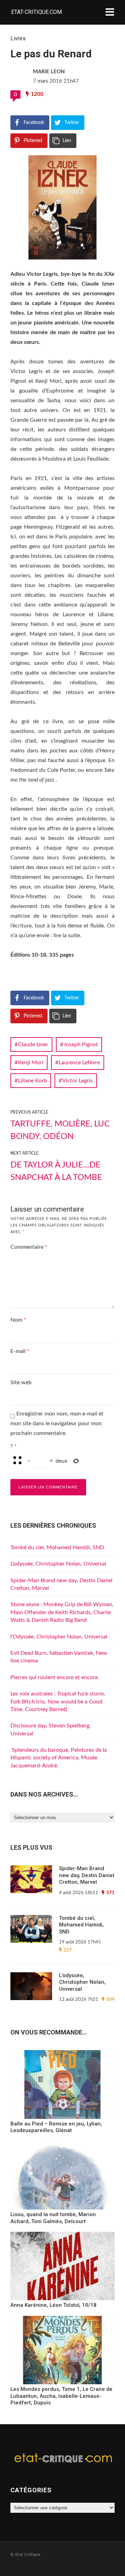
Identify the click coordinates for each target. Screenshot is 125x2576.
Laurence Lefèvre (79, 1063)
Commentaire (29, 1247)
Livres (18, 38)
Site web (21, 1382)
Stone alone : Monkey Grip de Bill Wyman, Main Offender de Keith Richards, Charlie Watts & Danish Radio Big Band (62, 1612)
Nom (18, 1320)
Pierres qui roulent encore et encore (54, 1677)
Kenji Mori (31, 1063)
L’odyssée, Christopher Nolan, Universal (58, 1564)
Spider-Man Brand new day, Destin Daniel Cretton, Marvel (87, 1875)
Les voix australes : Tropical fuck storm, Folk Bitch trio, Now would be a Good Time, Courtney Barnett (58, 1702)
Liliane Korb (32, 1081)
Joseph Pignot (81, 1045)
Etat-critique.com (36, 12)
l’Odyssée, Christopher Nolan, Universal (59, 1637)
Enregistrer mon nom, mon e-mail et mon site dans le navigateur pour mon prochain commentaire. (57, 1423)
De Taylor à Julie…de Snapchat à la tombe (56, 1171)
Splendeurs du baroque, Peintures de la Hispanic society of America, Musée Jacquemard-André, (59, 1758)
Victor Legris (77, 1081)
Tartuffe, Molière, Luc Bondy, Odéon (60, 1130)
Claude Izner (33, 1045)
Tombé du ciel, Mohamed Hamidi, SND (57, 1547)
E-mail (20, 1351)
